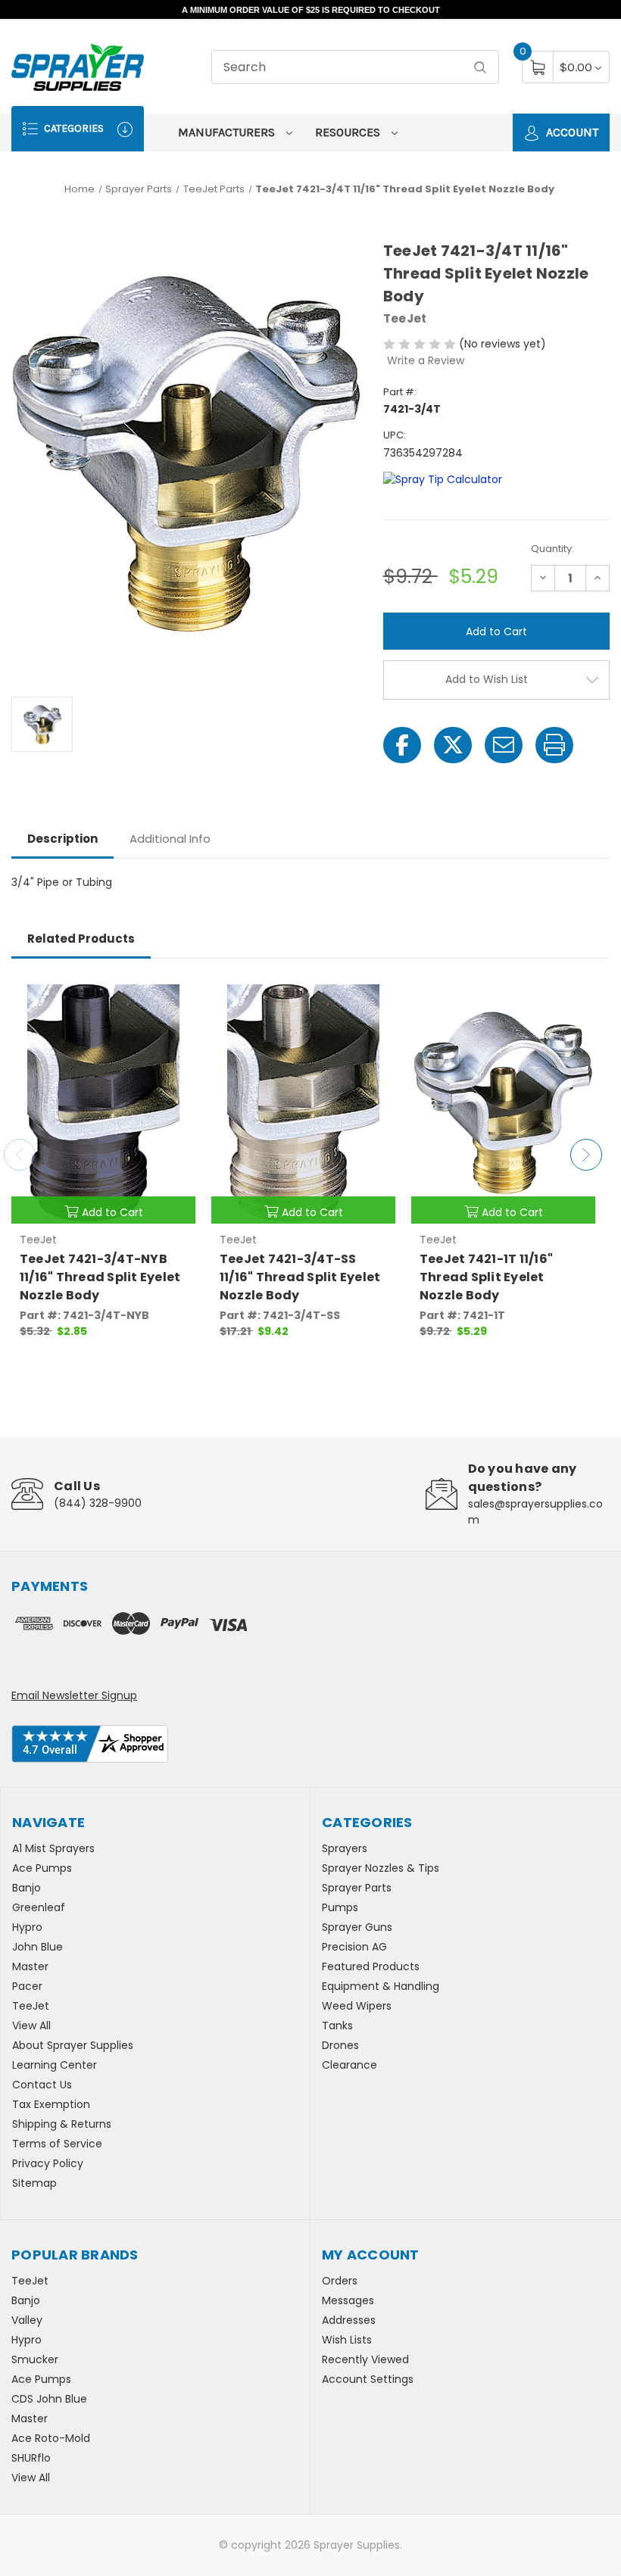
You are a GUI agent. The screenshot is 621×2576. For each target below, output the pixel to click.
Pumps (340, 1907)
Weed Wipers (357, 2006)
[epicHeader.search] (480, 67)
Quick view (173, 997)
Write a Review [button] (426, 360)
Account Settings (368, 2379)
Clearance (350, 2065)
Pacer (27, 1986)
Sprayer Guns (357, 1927)
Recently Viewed (365, 2359)
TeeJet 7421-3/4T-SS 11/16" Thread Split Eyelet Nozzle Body (300, 1277)
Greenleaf (39, 1907)
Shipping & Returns (62, 2124)
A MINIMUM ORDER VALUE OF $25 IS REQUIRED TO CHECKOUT (311, 10)
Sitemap (34, 2183)
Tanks (337, 2026)
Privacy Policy (48, 2163)
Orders (340, 2281)
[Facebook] (402, 745)
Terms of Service (57, 2144)
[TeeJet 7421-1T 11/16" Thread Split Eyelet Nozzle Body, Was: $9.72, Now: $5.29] (503, 1102)
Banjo (27, 1888)
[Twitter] (453, 745)
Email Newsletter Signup (74, 1695)
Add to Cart (112, 1212)
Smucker (35, 2359)
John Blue (37, 1947)
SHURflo (31, 2458)
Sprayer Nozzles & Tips (381, 1868)
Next (586, 1155)
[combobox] (355, 67)
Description (62, 839)
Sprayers (345, 1848)
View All (31, 2026)
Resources (349, 132)
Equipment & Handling (381, 1986)
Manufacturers (228, 132)
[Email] (504, 745)
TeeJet (31, 2006)
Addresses (349, 2320)
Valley (27, 2320)
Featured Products (371, 1966)
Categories (73, 128)
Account (571, 132)
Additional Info (170, 839)
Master (30, 1966)
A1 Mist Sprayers (53, 1848)
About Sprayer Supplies (73, 2045)
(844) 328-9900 (98, 1503)
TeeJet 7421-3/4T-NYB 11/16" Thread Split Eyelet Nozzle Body (100, 1277)
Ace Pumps (42, 1868)
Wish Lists (347, 2340)
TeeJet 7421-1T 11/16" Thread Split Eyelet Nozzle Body (486, 1277)
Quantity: (552, 549)
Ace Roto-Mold (51, 2438)
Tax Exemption (51, 2104)
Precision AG (354, 1947)
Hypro (27, 1927)
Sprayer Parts (357, 1888)
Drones (340, 2045)
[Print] (554, 745)
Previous (20, 1155)
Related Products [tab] (81, 939)
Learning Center (55, 2065)
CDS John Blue (49, 2399)
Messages (348, 2300)
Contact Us (42, 2085)
